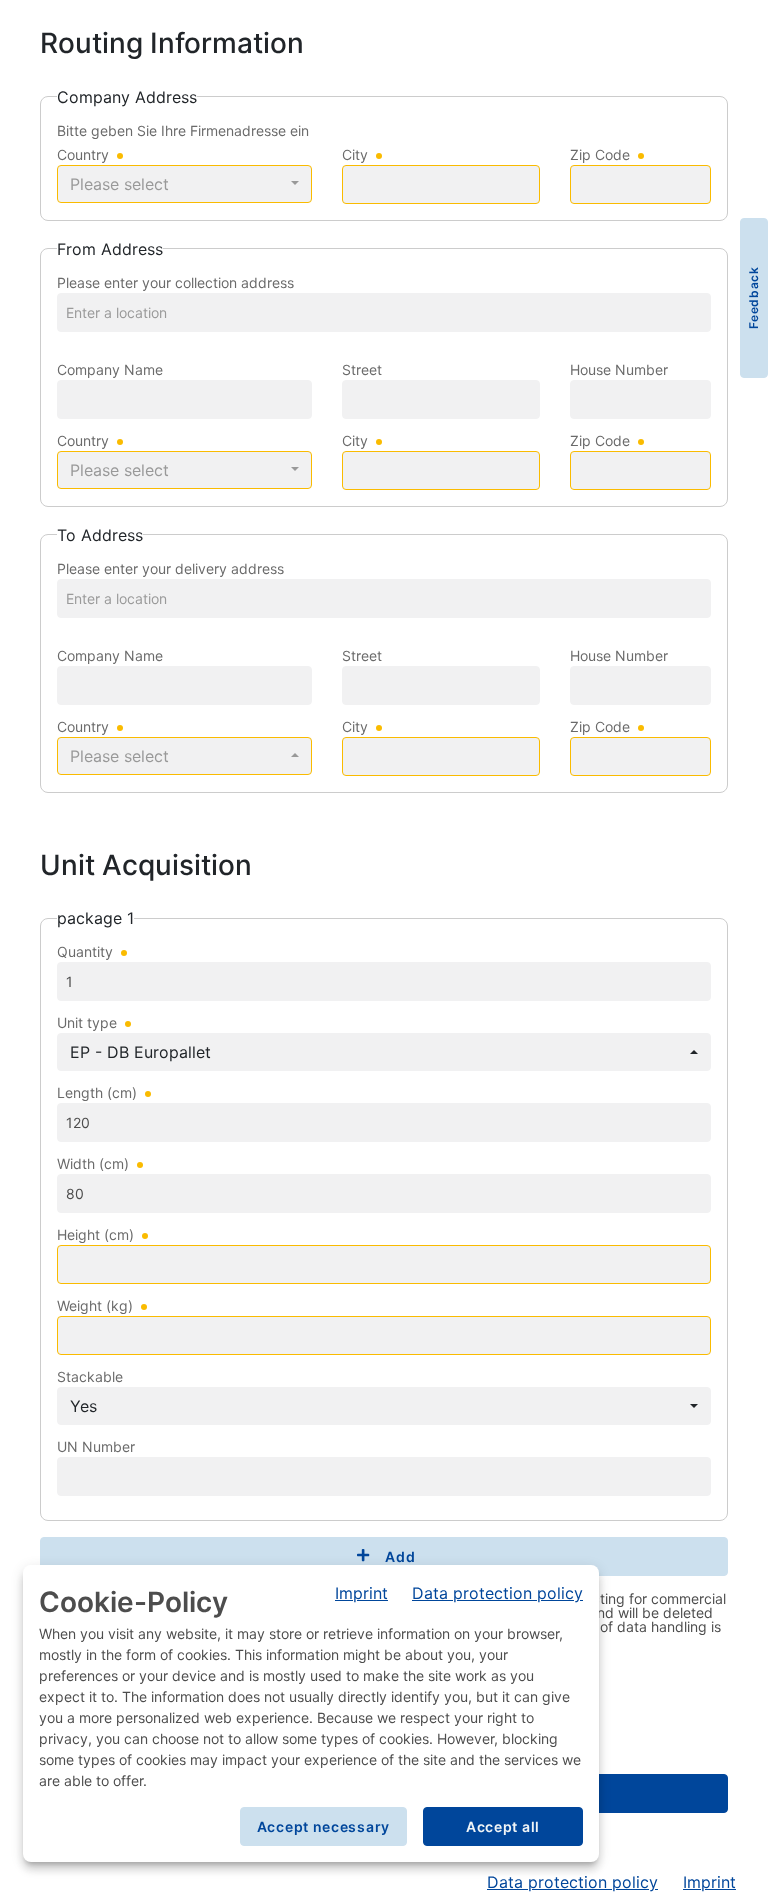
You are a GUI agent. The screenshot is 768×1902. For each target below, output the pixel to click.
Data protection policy (572, 1882)
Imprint (709, 1882)
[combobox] (184, 184)
